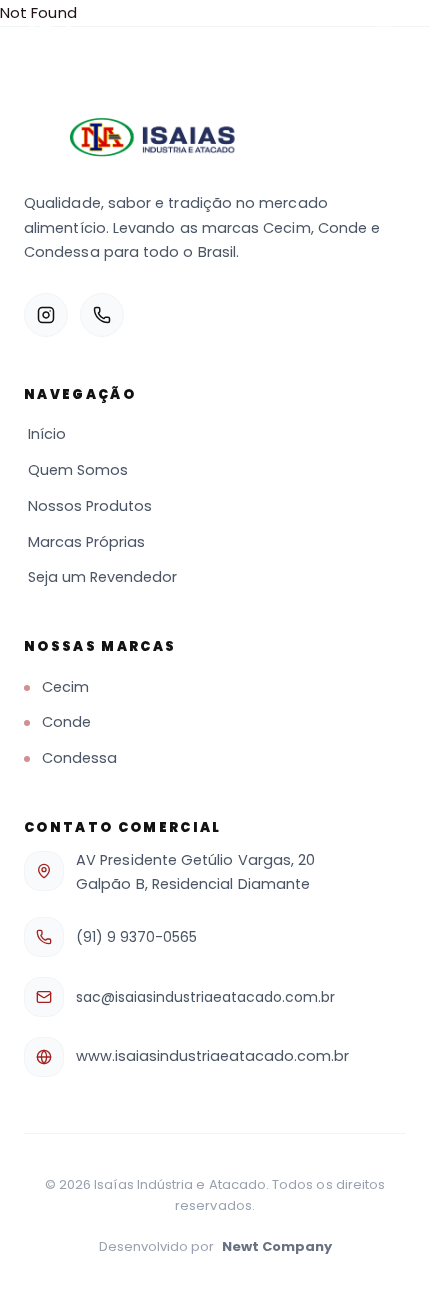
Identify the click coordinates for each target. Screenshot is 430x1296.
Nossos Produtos (90, 506)
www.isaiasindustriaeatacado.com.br (212, 1056)
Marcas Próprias (86, 542)
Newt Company (277, 1246)
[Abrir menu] (384, 36)
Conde (66, 722)
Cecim (65, 687)
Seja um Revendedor (102, 577)
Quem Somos (78, 470)
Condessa (79, 758)
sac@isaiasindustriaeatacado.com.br (205, 997)
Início (47, 434)
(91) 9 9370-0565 (136, 937)
